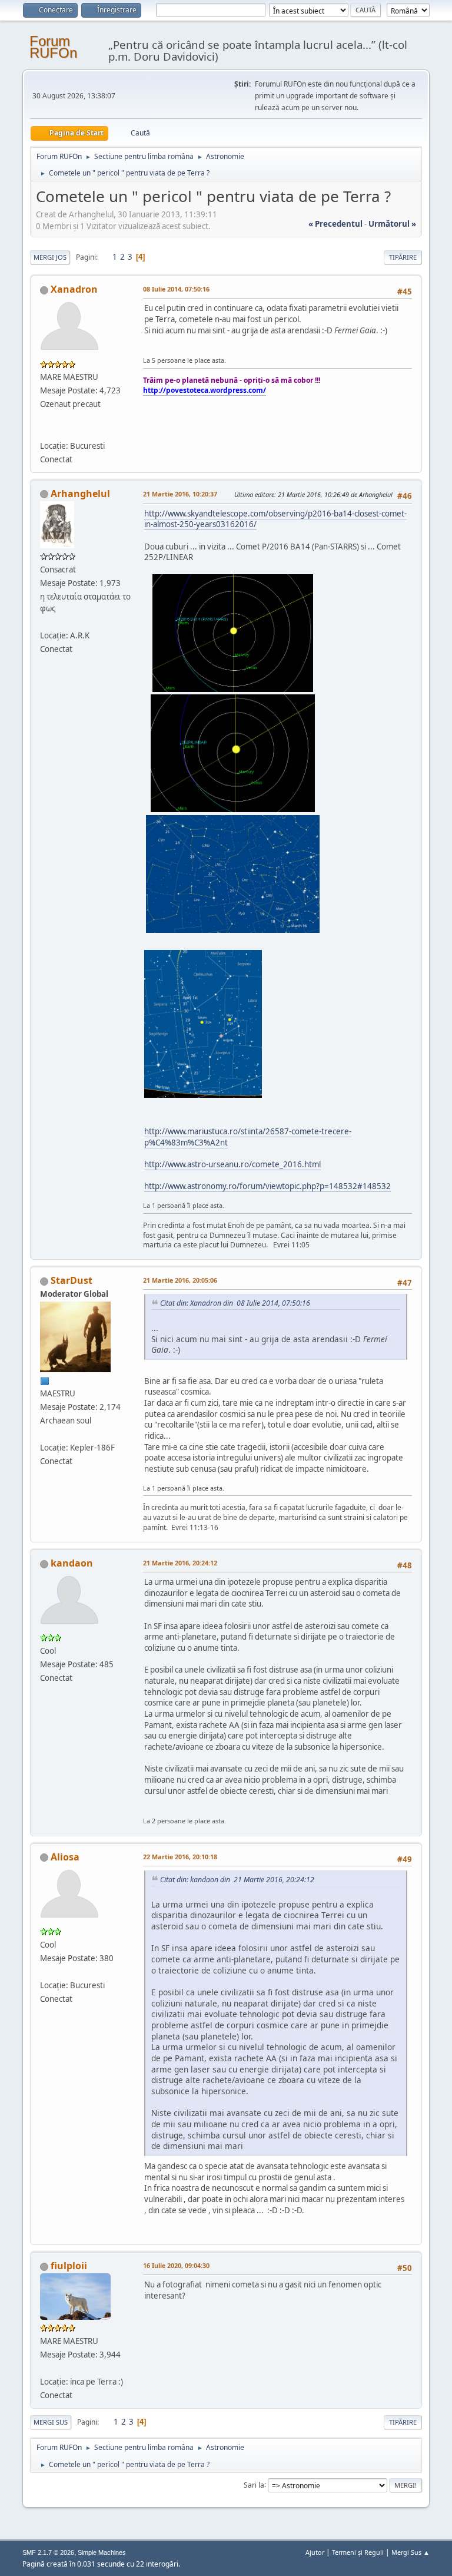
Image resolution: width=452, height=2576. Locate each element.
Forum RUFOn (53, 47)
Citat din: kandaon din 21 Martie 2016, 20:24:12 (237, 1880)
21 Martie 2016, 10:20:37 (180, 494)
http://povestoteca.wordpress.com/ (205, 390)
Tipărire (403, 257)
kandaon (72, 1563)
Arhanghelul (80, 494)
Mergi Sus (51, 2422)
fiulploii (69, 2266)
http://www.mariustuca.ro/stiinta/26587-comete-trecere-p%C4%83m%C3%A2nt (248, 1137)
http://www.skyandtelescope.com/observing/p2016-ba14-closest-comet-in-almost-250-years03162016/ (275, 519)
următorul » (392, 224)
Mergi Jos (50, 257)
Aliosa (65, 1857)
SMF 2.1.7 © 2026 (48, 2552)
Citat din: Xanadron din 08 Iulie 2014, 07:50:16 (235, 1303)
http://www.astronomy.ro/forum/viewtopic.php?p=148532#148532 (267, 1186)
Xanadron (74, 289)
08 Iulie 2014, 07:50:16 (176, 289)
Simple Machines (102, 2552)
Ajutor (315, 2552)
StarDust (72, 1280)
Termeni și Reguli (358, 2552)
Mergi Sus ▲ (411, 2552)
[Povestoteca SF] (45, 431)
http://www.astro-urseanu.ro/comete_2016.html (232, 1164)
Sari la (254, 2484)
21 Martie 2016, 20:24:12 (180, 1563)
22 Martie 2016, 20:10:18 (180, 1857)
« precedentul (335, 224)
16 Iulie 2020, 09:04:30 (176, 2265)
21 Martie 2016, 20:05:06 (180, 1280)
